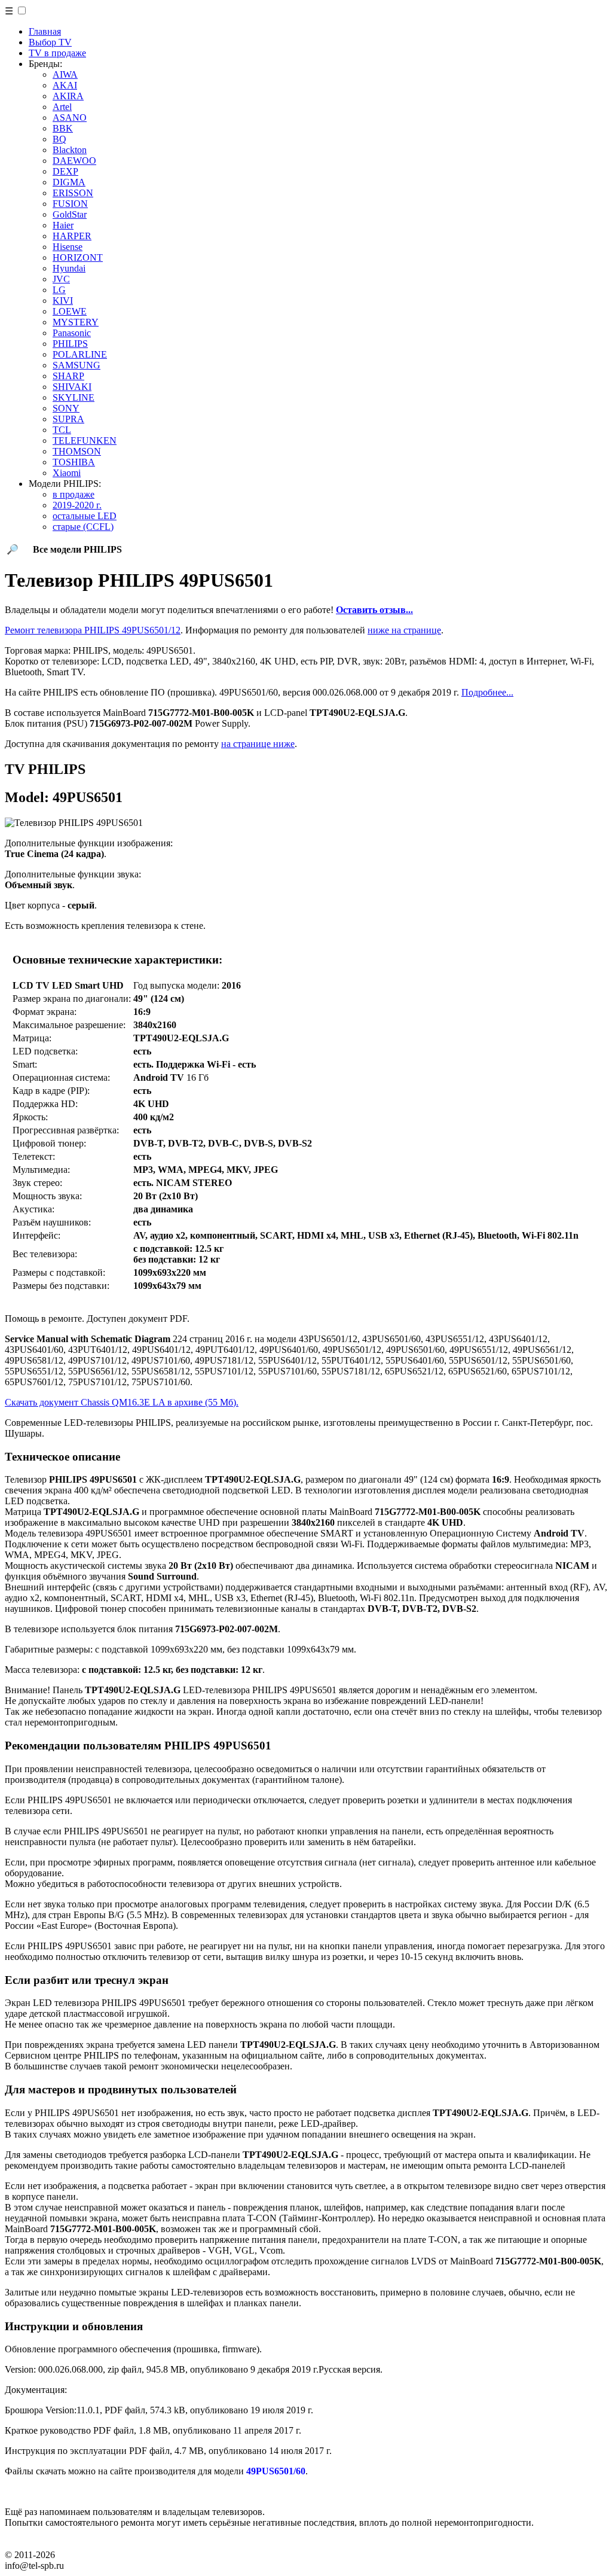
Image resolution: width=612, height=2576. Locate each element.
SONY (66, 408)
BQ (59, 139)
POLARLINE (80, 354)
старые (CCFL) (83, 527)
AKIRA (68, 96)
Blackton (70, 150)
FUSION (70, 204)
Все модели (77, 549)
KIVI (63, 301)
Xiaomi (67, 473)
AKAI (65, 85)
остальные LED (85, 516)
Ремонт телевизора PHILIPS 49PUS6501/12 (93, 630)
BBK (63, 128)
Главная (45, 31)
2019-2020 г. (77, 505)
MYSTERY (76, 322)
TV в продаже (57, 53)
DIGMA (69, 182)
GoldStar (70, 214)
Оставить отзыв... (374, 610)
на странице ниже (258, 744)
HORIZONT (78, 257)
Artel (62, 107)
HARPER (72, 236)
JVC (61, 279)
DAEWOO (74, 161)
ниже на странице (404, 630)
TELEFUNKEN (85, 440)
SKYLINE (74, 397)
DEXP (65, 171)
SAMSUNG (76, 365)
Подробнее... (487, 692)
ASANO (70, 118)
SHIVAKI (72, 387)
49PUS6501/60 (276, 2471)
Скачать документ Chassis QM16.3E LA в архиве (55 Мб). (122, 1402)
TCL (62, 430)
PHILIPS (70, 344)
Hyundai (69, 268)
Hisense (68, 247)
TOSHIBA (74, 462)
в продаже (74, 494)
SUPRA (68, 419)
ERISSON (73, 193)
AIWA (65, 74)
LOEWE (70, 311)
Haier (63, 225)
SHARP (68, 376)
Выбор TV (50, 42)
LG (59, 290)
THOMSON (77, 451)
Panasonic (72, 333)
